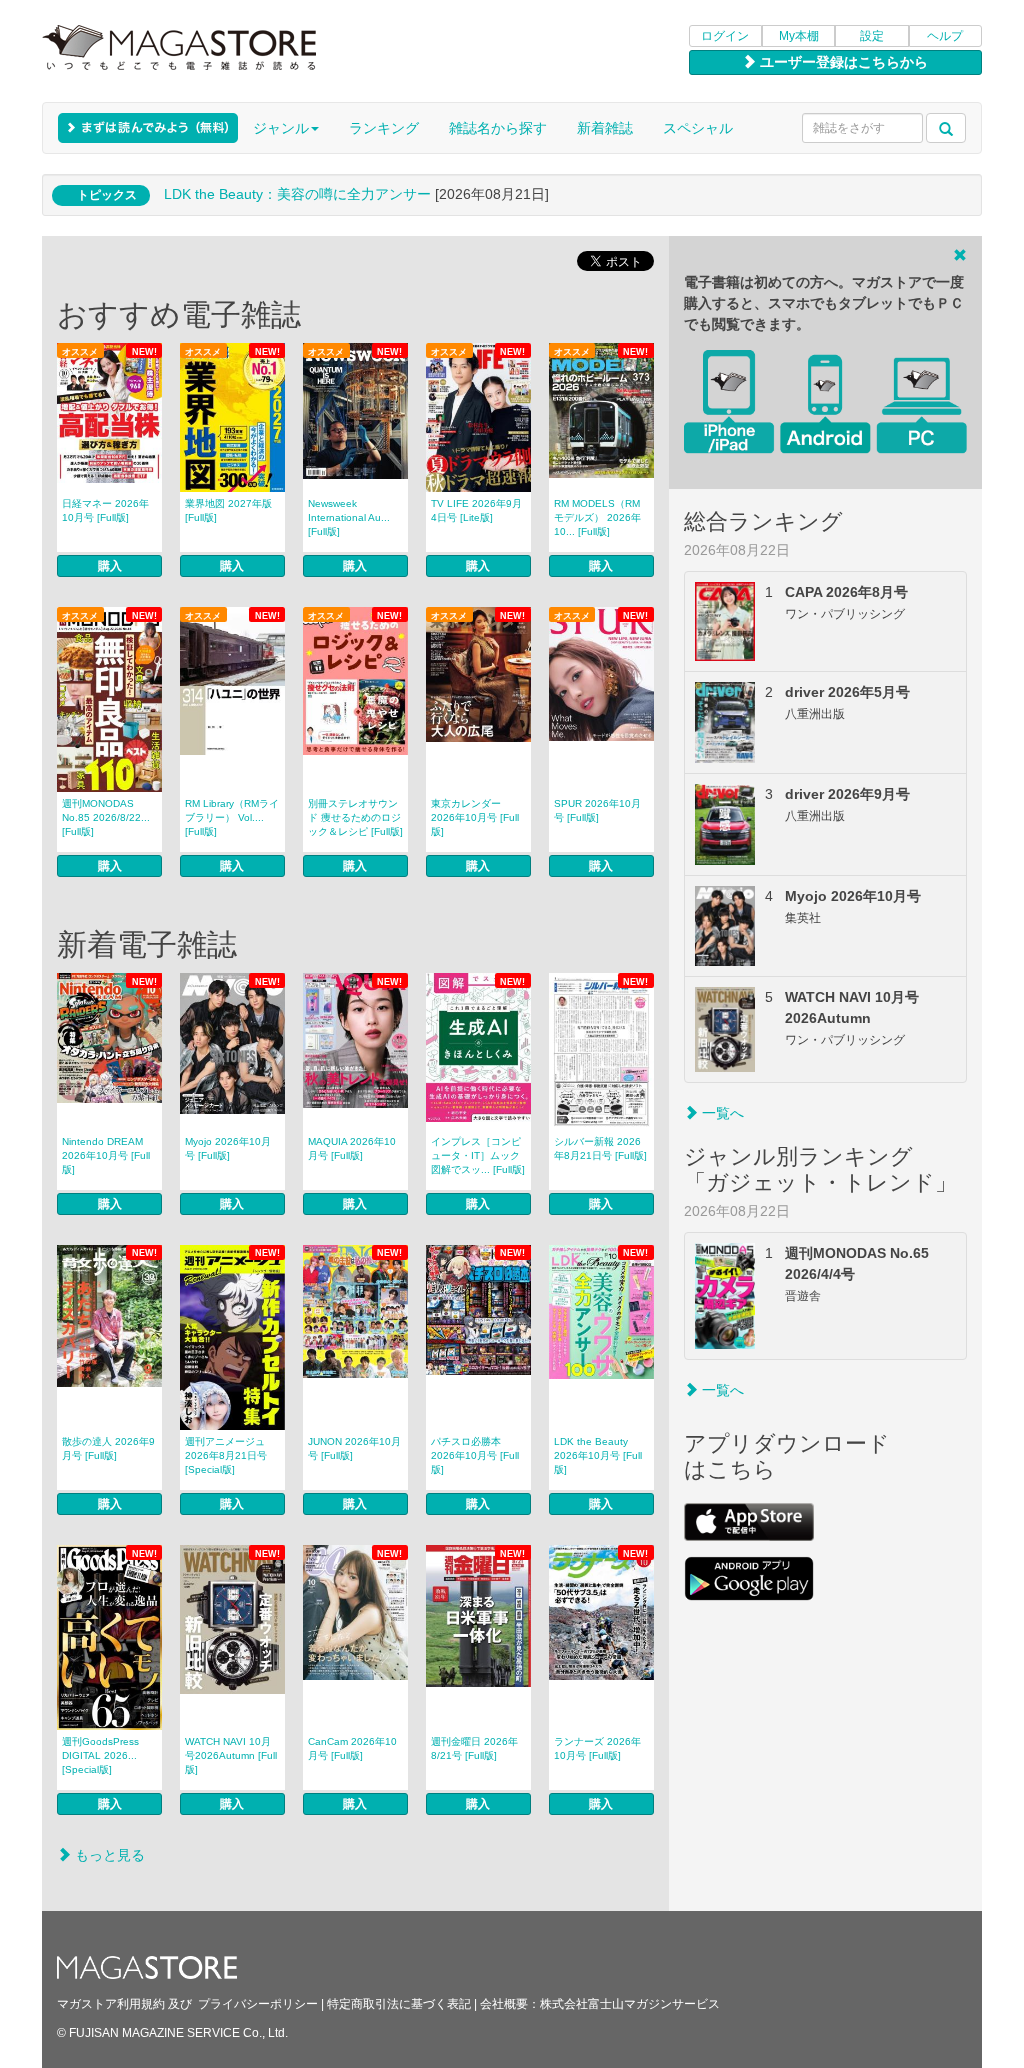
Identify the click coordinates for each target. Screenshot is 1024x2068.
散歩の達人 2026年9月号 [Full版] (108, 1448)
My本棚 (799, 36)
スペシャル (698, 128)
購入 (110, 566)
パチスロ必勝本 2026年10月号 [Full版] (475, 1455)
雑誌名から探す (498, 128)
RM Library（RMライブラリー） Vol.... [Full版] (232, 817)
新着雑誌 (605, 128)
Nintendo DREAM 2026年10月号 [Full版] (106, 1155)
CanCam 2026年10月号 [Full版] (352, 1748)
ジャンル (281, 128)
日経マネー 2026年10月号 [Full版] (105, 510)
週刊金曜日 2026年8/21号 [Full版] (474, 1748)
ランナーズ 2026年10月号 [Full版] (597, 1748)
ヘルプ (945, 36)
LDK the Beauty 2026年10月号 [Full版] (598, 1455)
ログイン (725, 36)
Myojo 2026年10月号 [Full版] (228, 1148)
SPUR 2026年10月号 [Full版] (597, 810)
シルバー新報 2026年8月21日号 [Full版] (600, 1148)
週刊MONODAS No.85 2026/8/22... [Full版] (106, 817)
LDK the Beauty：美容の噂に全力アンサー (297, 194)
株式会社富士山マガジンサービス (630, 2004)
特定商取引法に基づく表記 (399, 2004)
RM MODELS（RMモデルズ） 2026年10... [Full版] (597, 517)
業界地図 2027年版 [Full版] (228, 510)
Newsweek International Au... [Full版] (349, 517)
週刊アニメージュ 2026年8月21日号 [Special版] (226, 1455)
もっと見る (108, 1855)
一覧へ (721, 1113)
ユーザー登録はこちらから (842, 62)
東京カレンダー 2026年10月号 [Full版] (475, 817)
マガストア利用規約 (111, 2004)
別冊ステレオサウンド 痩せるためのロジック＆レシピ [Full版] (355, 817)
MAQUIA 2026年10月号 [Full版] (352, 1148)
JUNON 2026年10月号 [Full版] (354, 1448)
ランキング (384, 128)
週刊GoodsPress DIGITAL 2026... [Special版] (100, 1755)
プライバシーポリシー (258, 2004)
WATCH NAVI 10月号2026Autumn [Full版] (231, 1755)
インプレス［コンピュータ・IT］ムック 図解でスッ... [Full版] (478, 1155)
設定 (872, 36)
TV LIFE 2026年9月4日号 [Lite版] (476, 510)
